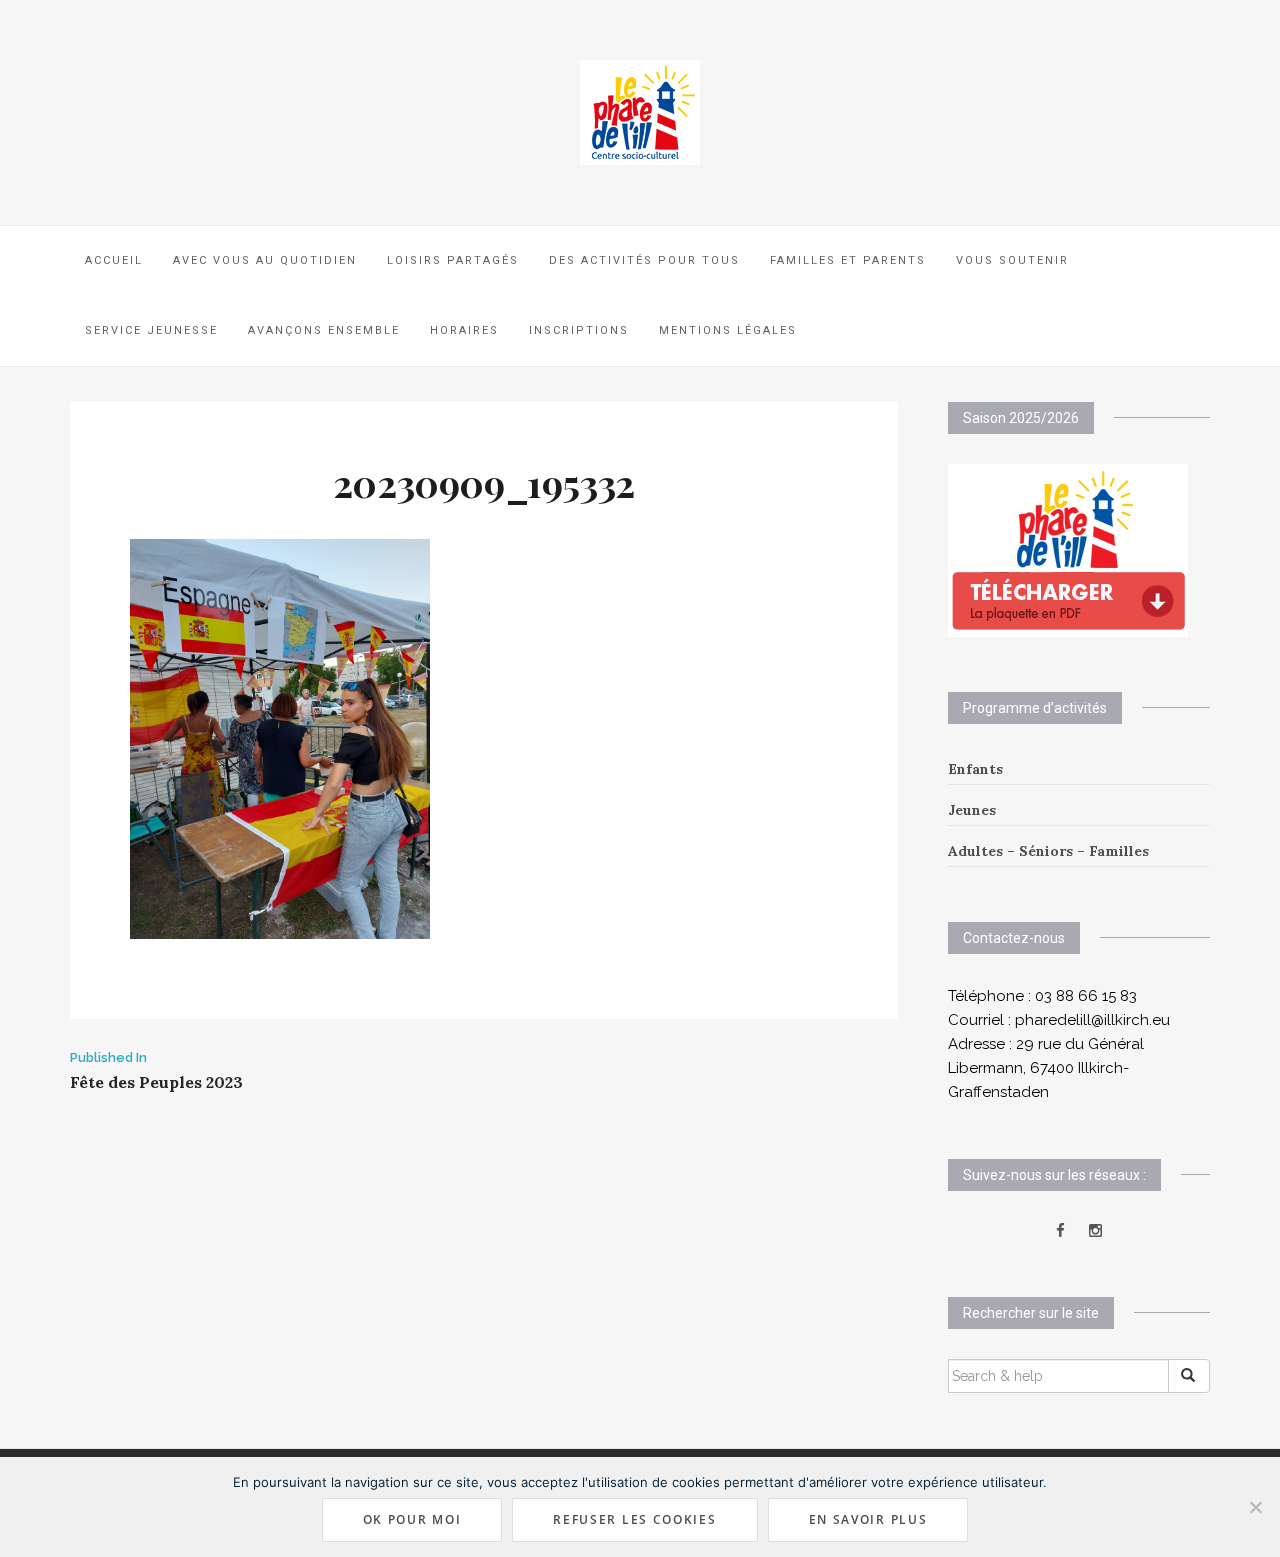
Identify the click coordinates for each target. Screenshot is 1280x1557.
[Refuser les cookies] (1255, 1507)
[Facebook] (1060, 1231)
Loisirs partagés (453, 260)
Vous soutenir (1012, 260)
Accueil (114, 260)
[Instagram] (1095, 1231)
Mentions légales (728, 330)
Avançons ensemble (324, 330)
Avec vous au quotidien (265, 260)
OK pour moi (412, 1519)
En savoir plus (868, 1519)
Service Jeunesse (151, 330)
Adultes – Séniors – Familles (1048, 851)
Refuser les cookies (634, 1519)
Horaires (464, 330)
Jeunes (972, 810)
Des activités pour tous (644, 260)
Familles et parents (848, 260)
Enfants (975, 769)
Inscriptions (579, 330)
